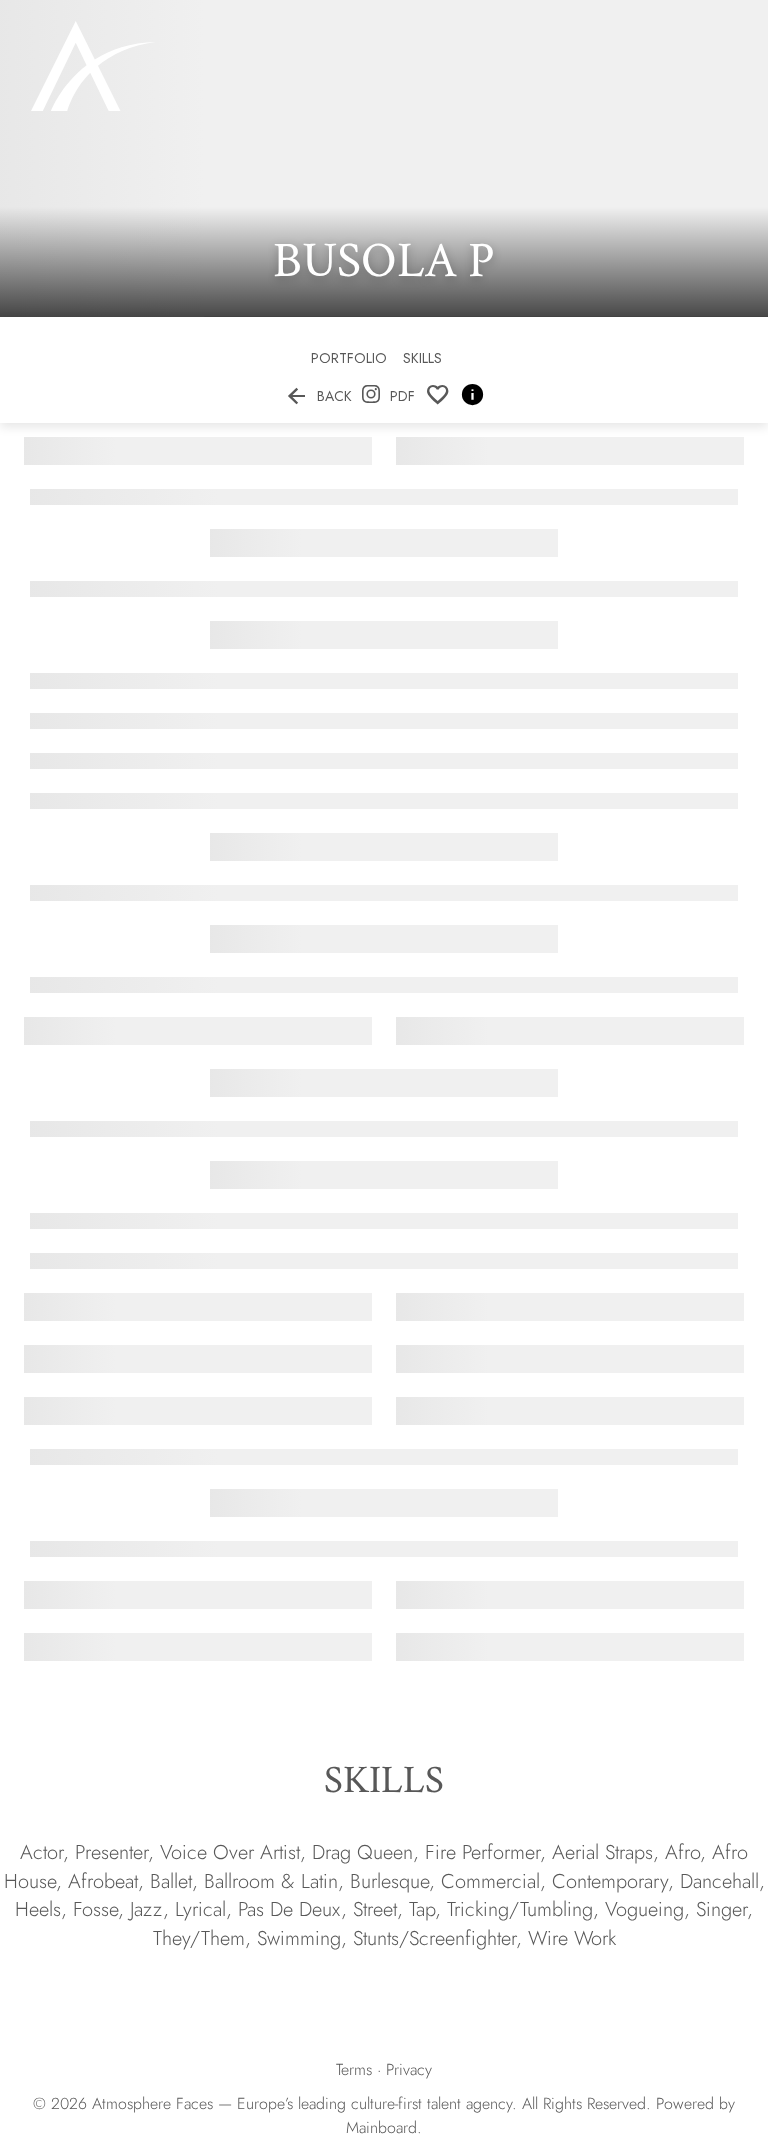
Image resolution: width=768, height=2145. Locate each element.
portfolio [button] (349, 358)
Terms (354, 2069)
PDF (402, 396)
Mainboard (381, 2127)
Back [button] (318, 396)
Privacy (409, 2069)
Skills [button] (422, 358)
